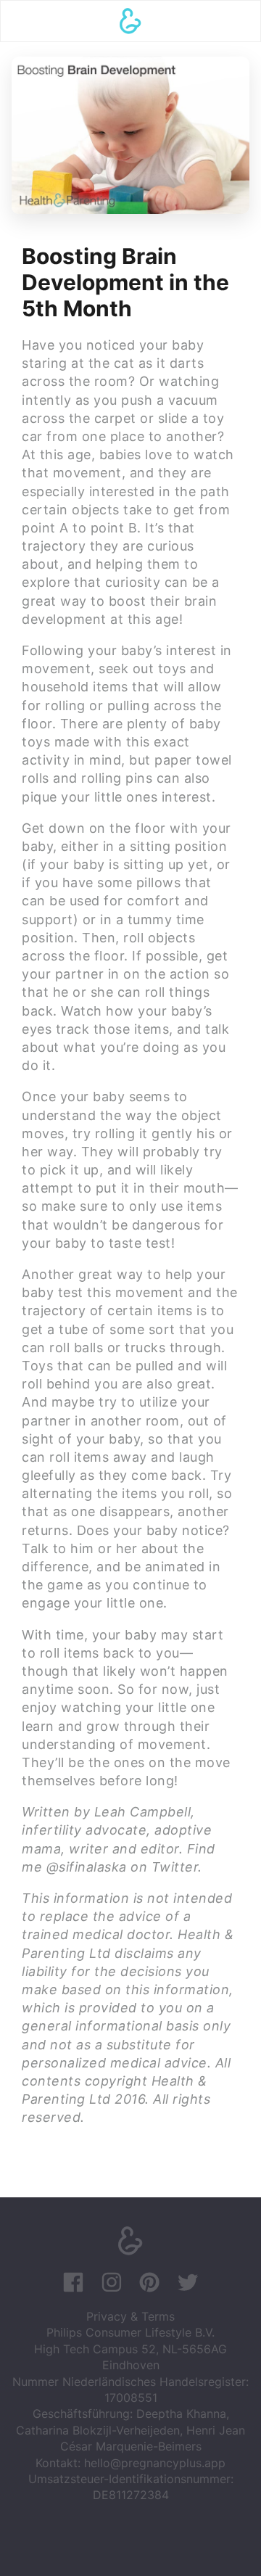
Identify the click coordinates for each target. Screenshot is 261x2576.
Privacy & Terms (130, 2316)
